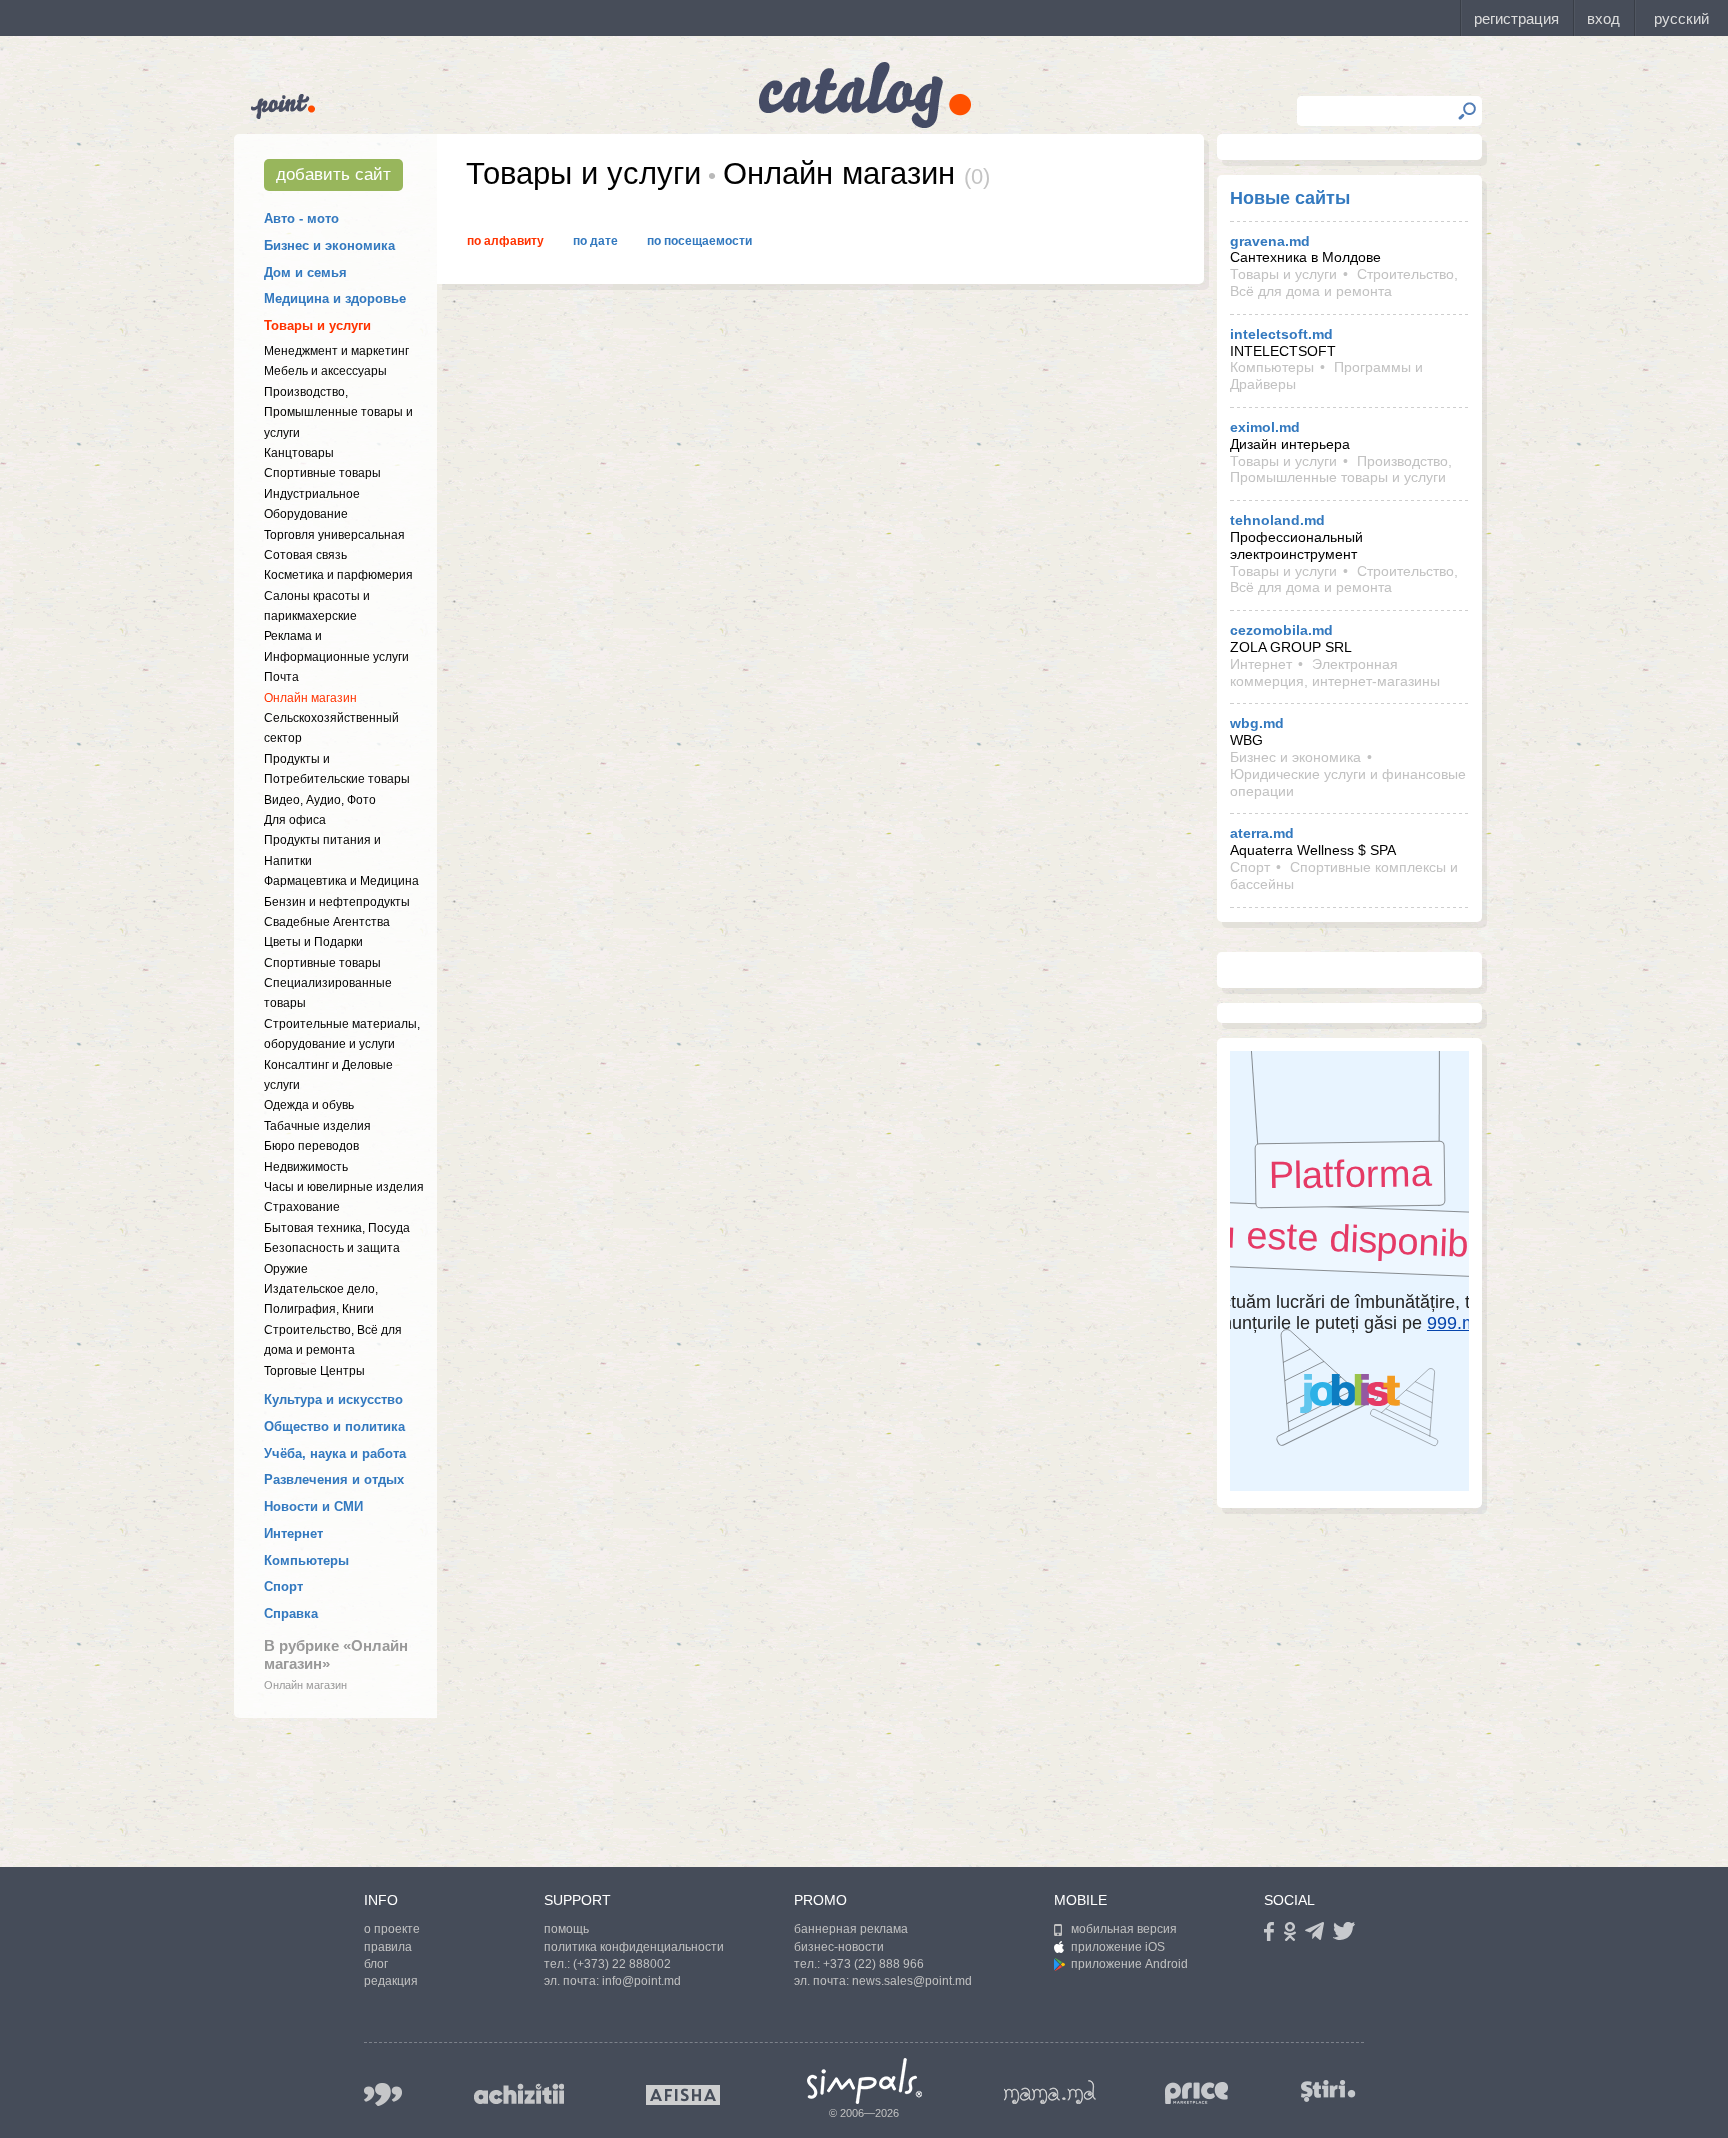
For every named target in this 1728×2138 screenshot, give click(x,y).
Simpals (864, 2081)
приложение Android (1129, 1964)
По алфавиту (505, 241)
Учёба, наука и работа (335, 1453)
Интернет (293, 1533)
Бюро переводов (311, 1146)
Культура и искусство (333, 1399)
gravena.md (1270, 241)
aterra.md (1262, 833)
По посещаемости (699, 241)
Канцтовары (299, 453)
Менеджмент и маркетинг (336, 351)
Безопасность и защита (332, 1248)
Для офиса (295, 820)
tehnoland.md (1277, 520)
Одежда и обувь (309, 1105)
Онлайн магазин (310, 698)
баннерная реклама (851, 1929)
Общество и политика (334, 1426)
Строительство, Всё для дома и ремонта (1344, 282)
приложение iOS (1118, 1947)
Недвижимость (306, 1167)
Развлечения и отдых (334, 1479)
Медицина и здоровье (335, 298)
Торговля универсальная (334, 535)
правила (388, 1947)
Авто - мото (301, 218)
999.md (383, 2094)
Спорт (283, 1586)
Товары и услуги (317, 325)
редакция (391, 1981)
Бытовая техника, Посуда (337, 1228)
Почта (281, 677)
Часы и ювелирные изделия (344, 1187)
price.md (1197, 2093)
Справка (291, 1613)
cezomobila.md (1281, 630)
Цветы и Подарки (313, 942)
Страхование (302, 1207)
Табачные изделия (317, 1126)
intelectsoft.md (1281, 334)
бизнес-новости (839, 1947)
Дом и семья (305, 272)
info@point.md (641, 1981)
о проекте (392, 1929)
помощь (566, 1929)
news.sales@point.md (912, 1981)
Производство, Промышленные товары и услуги (338, 412)
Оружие (286, 1269)
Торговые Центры (314, 1371)
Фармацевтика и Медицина (341, 881)
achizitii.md (519, 2094)
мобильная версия (1124, 1929)
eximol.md (1265, 427)
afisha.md (683, 2095)
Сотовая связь (305, 555)
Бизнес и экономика (329, 245)
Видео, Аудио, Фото (320, 800)
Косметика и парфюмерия (338, 575)
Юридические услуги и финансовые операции (1348, 782)
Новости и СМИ (313, 1506)
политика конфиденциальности (634, 1947)
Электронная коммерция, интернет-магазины (1335, 672)
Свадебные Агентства (327, 922)
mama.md (1050, 2092)
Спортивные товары (322, 473)
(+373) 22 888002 (622, 1964)
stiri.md (1328, 2090)
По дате (595, 241)
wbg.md (1257, 723)
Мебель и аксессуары (325, 371)
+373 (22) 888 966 (873, 1964)
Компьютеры (306, 1560)
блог (376, 1964)
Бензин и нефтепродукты (337, 902)
